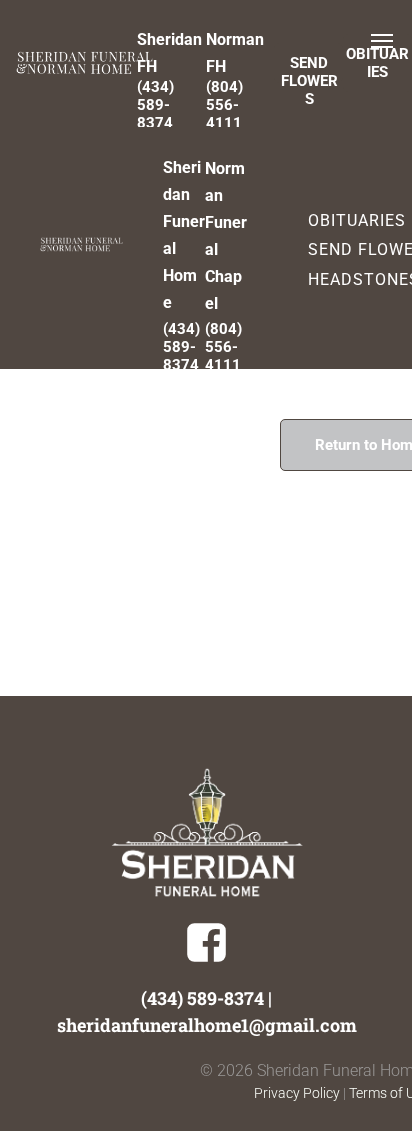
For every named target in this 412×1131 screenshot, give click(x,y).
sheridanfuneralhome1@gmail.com (207, 1025)
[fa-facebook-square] (206, 958)
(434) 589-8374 (202, 998)
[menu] (382, 41)
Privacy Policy (297, 1093)
